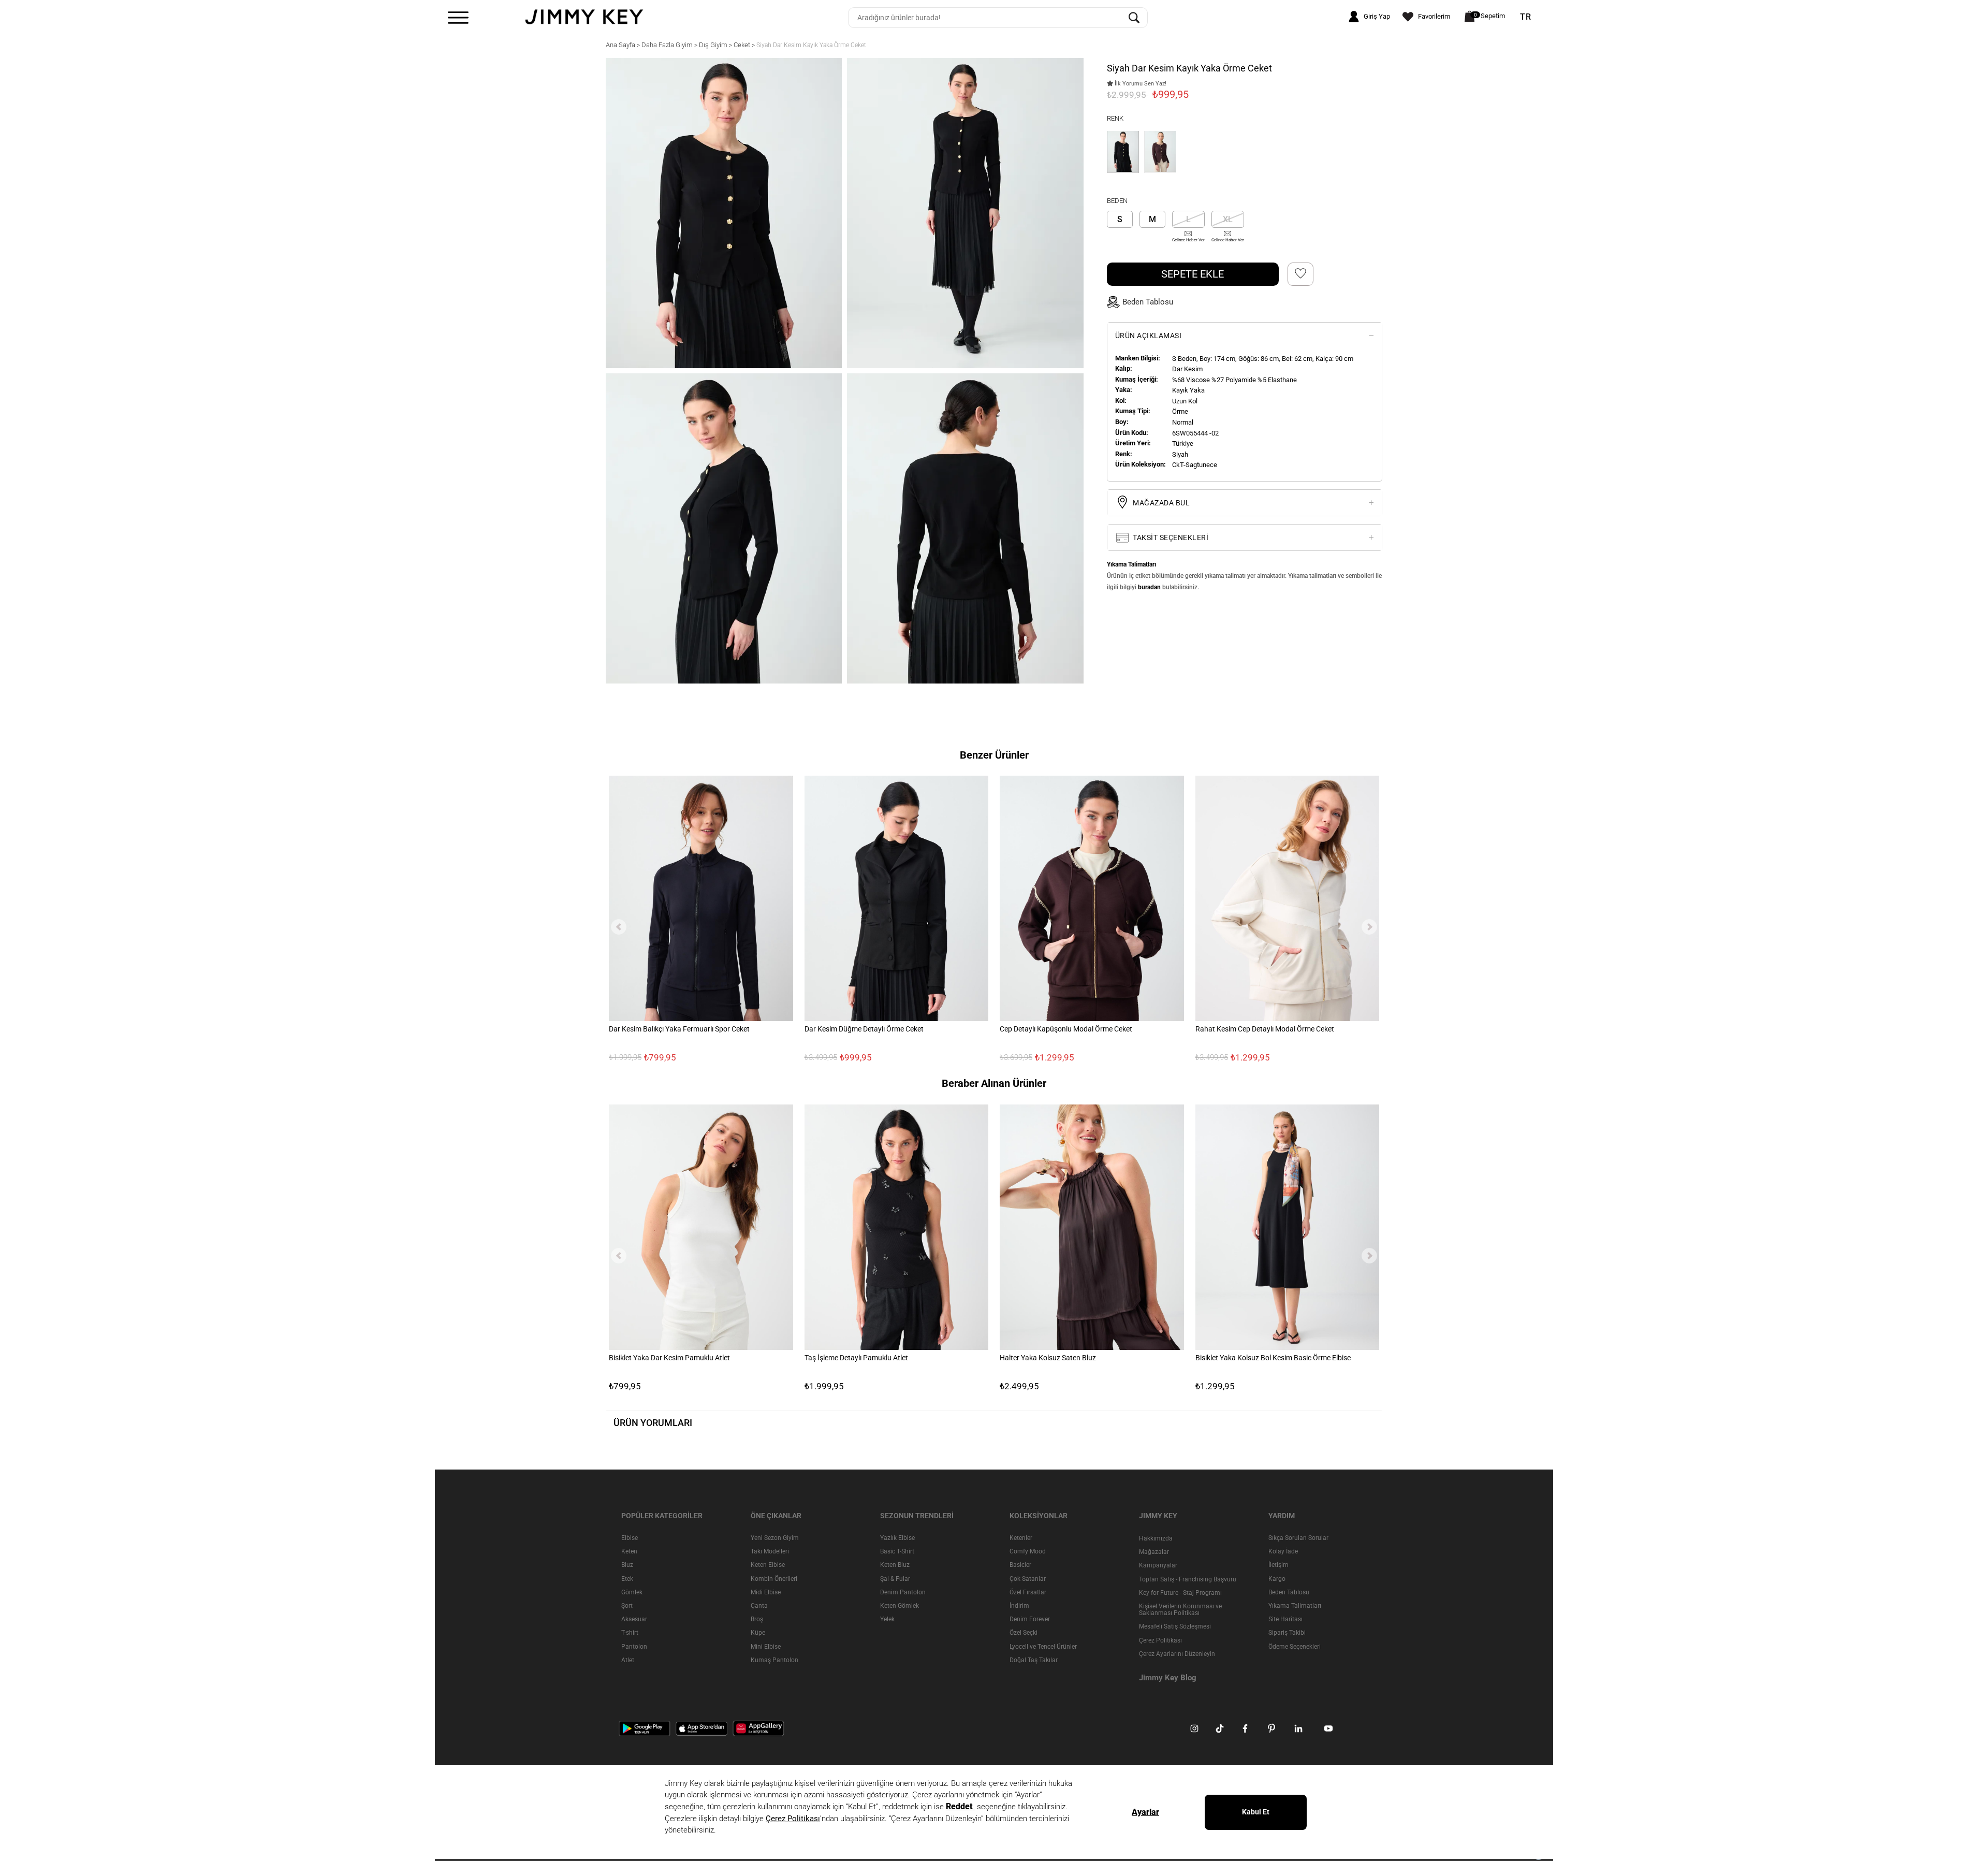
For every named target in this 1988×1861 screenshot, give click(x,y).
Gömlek (632, 1592)
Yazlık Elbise (897, 1538)
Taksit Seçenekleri (1170, 537)
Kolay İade (1283, 1551)
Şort (627, 1606)
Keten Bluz (895, 1565)
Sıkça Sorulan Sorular (1298, 1538)
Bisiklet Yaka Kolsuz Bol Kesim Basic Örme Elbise (1273, 1358)
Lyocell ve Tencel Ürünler (1043, 1646)
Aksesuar (634, 1619)
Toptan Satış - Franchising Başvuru (1188, 1579)
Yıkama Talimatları (1295, 1606)
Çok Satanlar (1028, 1578)
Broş (757, 1619)
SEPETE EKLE (1193, 273)
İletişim (1278, 1565)
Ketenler (1021, 1538)
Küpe (758, 1633)
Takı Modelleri (770, 1551)
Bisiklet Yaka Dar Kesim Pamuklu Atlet (669, 1358)
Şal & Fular (895, 1578)
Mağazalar (1154, 1552)
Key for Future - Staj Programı (1180, 1593)
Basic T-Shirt (897, 1551)
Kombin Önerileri (774, 1578)
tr (1526, 17)
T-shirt (630, 1633)
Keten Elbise (768, 1565)
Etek (627, 1578)
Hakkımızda (1156, 1538)
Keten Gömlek (900, 1606)
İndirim (1019, 1606)
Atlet (628, 1660)
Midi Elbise (766, 1592)
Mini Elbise (766, 1646)
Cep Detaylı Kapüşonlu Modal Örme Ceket (1066, 1029)
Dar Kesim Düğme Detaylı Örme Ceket (864, 1029)
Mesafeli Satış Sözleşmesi (1175, 1626)
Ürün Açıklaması (1149, 335)
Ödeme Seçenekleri (1295, 1646)
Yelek (887, 1619)
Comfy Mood (1028, 1551)
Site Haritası (1285, 1619)
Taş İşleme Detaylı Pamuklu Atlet (856, 1358)
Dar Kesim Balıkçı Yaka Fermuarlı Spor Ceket (679, 1029)
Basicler (1020, 1565)
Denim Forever (1030, 1619)
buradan (1149, 587)
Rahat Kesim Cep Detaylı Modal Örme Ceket (1265, 1029)
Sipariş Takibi (1287, 1633)
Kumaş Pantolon (774, 1660)
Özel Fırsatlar (1028, 1592)
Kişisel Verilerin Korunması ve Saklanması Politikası (1180, 1610)
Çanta (759, 1606)
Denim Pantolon (903, 1592)
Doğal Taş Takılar (1034, 1660)
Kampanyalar (1158, 1565)
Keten (629, 1551)
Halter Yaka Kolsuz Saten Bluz (1048, 1358)
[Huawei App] (758, 1728)
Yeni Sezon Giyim (775, 1538)
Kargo (1277, 1578)
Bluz (627, 1565)
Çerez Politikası (1160, 1640)
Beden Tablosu (1289, 1592)
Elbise (630, 1538)
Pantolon (634, 1646)
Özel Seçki (1024, 1633)
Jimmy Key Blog (1168, 1678)
